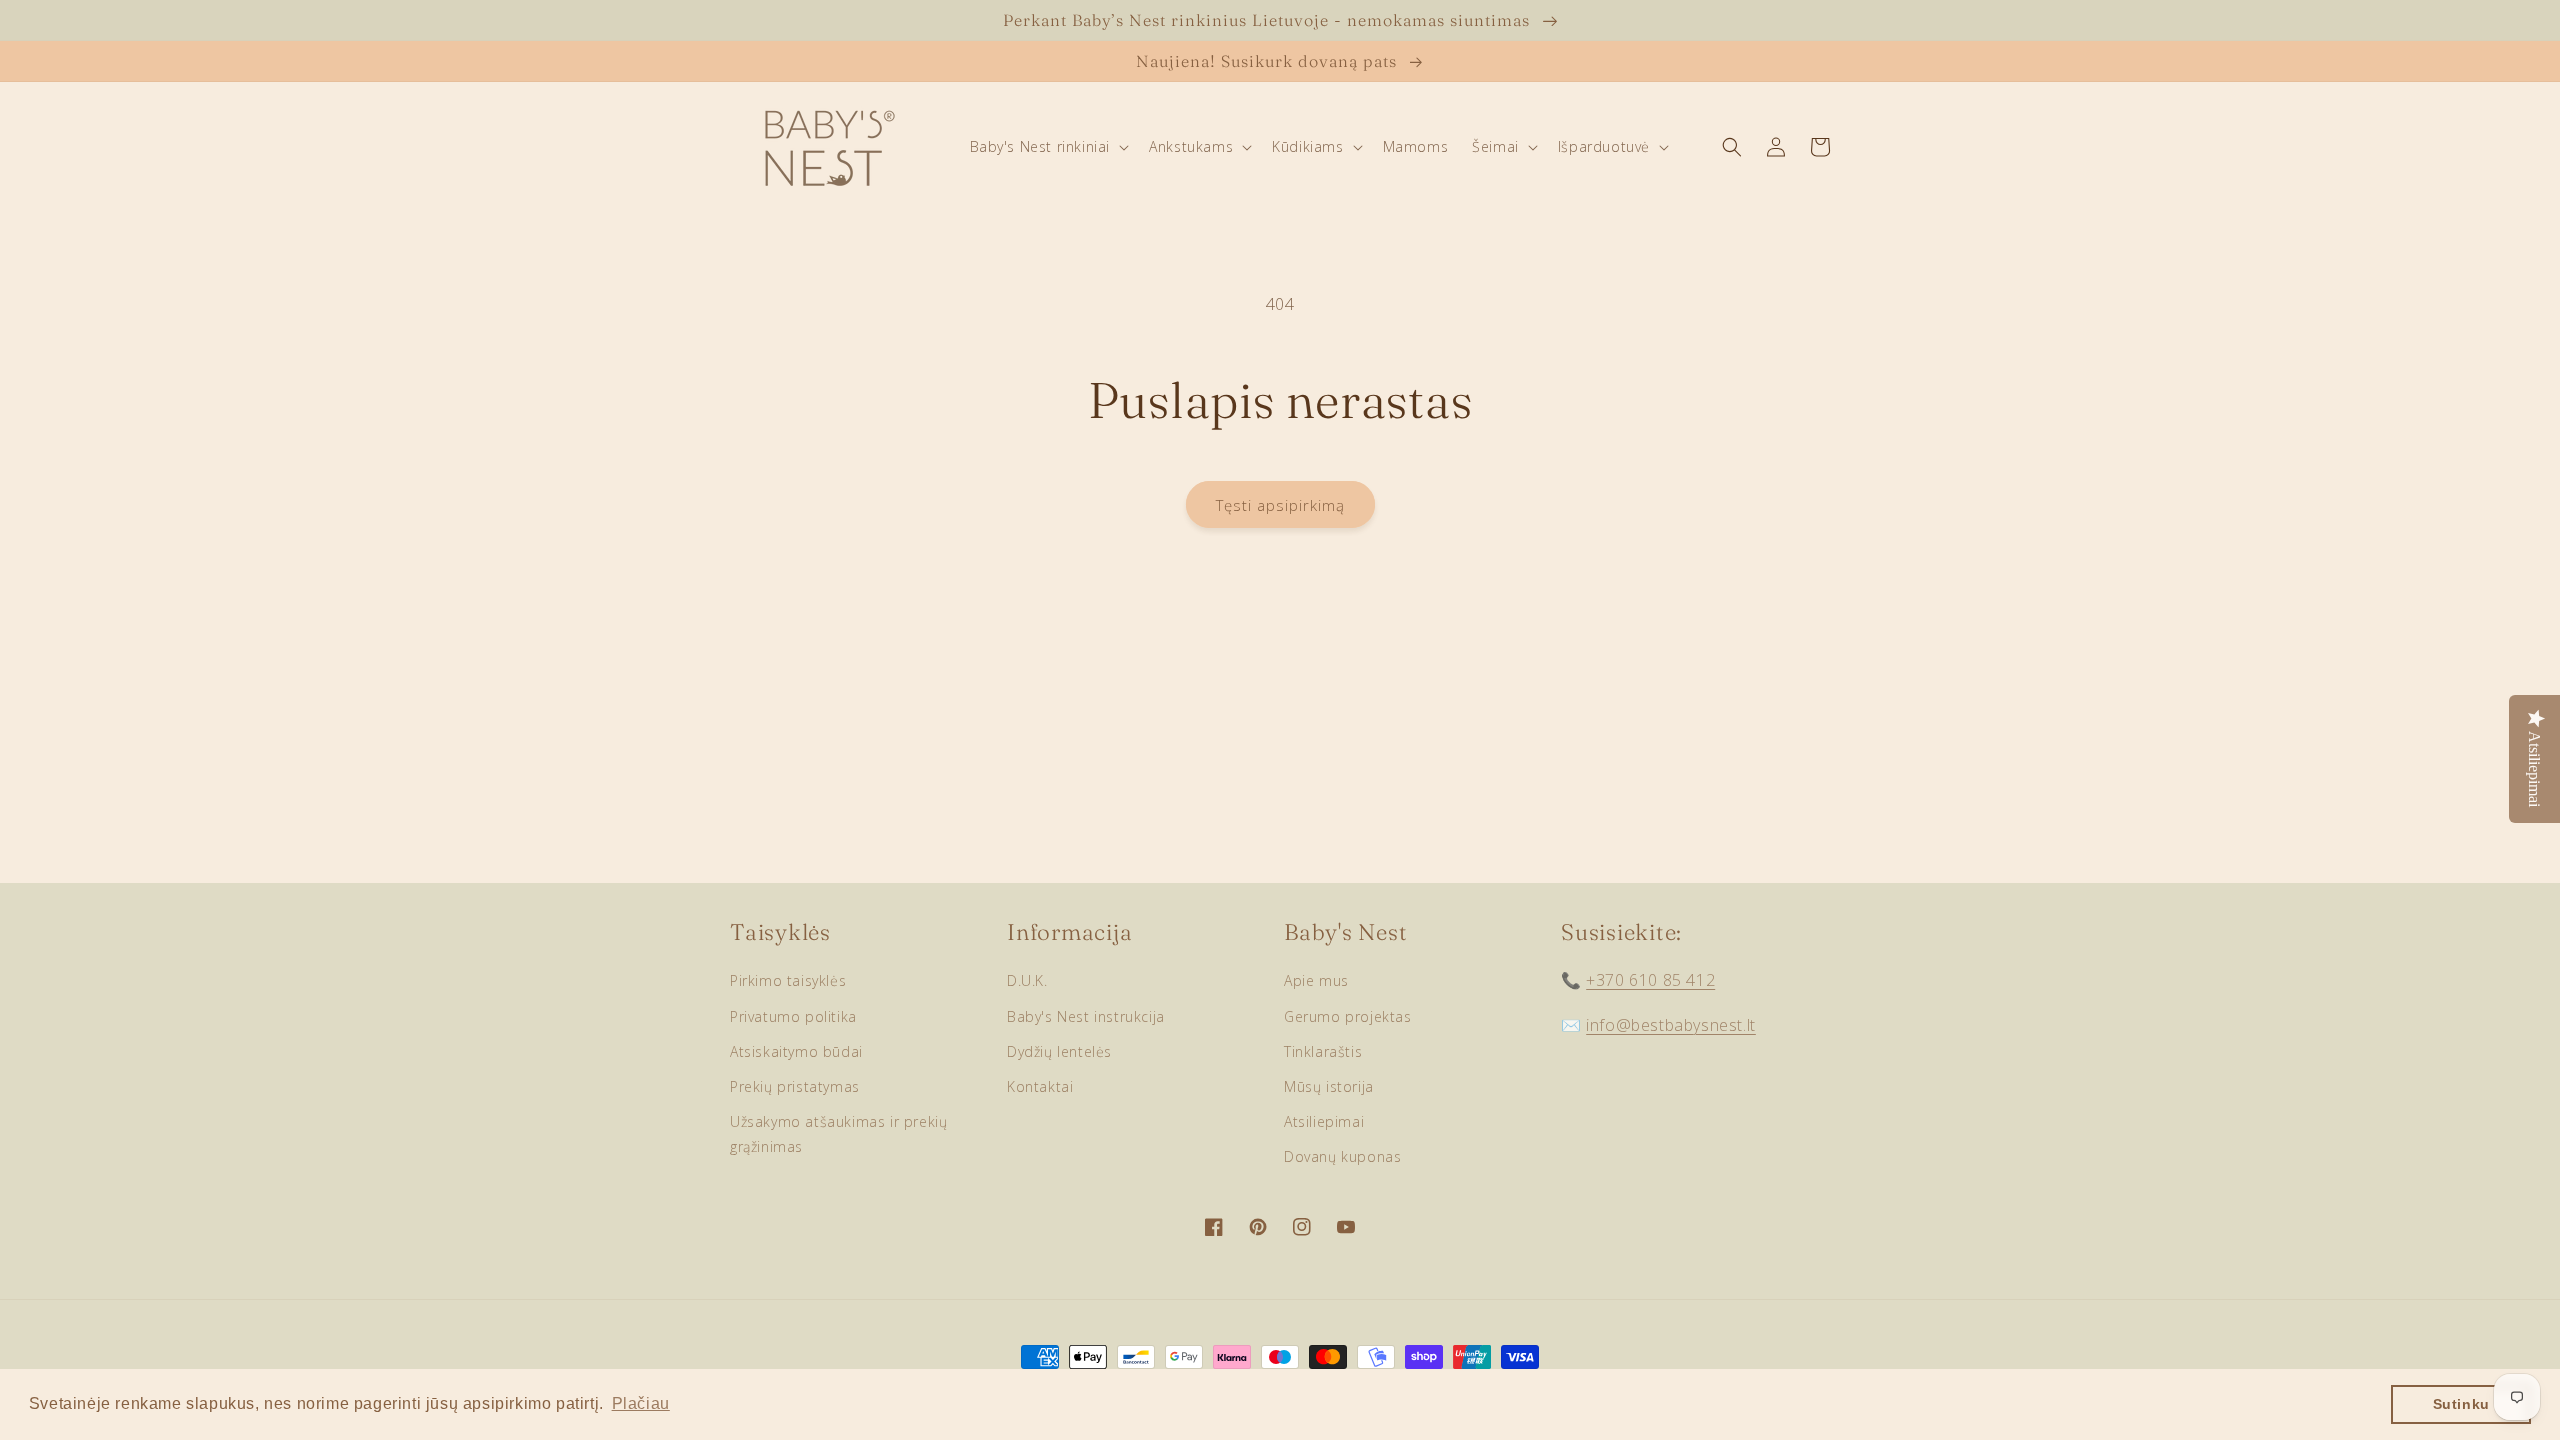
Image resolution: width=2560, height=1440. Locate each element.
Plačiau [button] (641, 1403)
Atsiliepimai (1324, 1121)
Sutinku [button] (2461, 1404)
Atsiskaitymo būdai (796, 1051)
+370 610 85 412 (1650, 980)
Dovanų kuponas (1342, 1156)
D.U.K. (1027, 980)
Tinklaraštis (1323, 1051)
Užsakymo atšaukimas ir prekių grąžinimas (838, 1134)
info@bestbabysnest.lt (1671, 1025)
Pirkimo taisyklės (788, 980)
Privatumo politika (793, 1016)
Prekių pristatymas (795, 1086)
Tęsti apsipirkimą (1280, 505)
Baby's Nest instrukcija (1086, 1016)
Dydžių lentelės (1059, 1051)
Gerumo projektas (1348, 1016)
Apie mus (1316, 980)
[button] (1048, 147)
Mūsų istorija (1329, 1086)
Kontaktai (1040, 1086)
